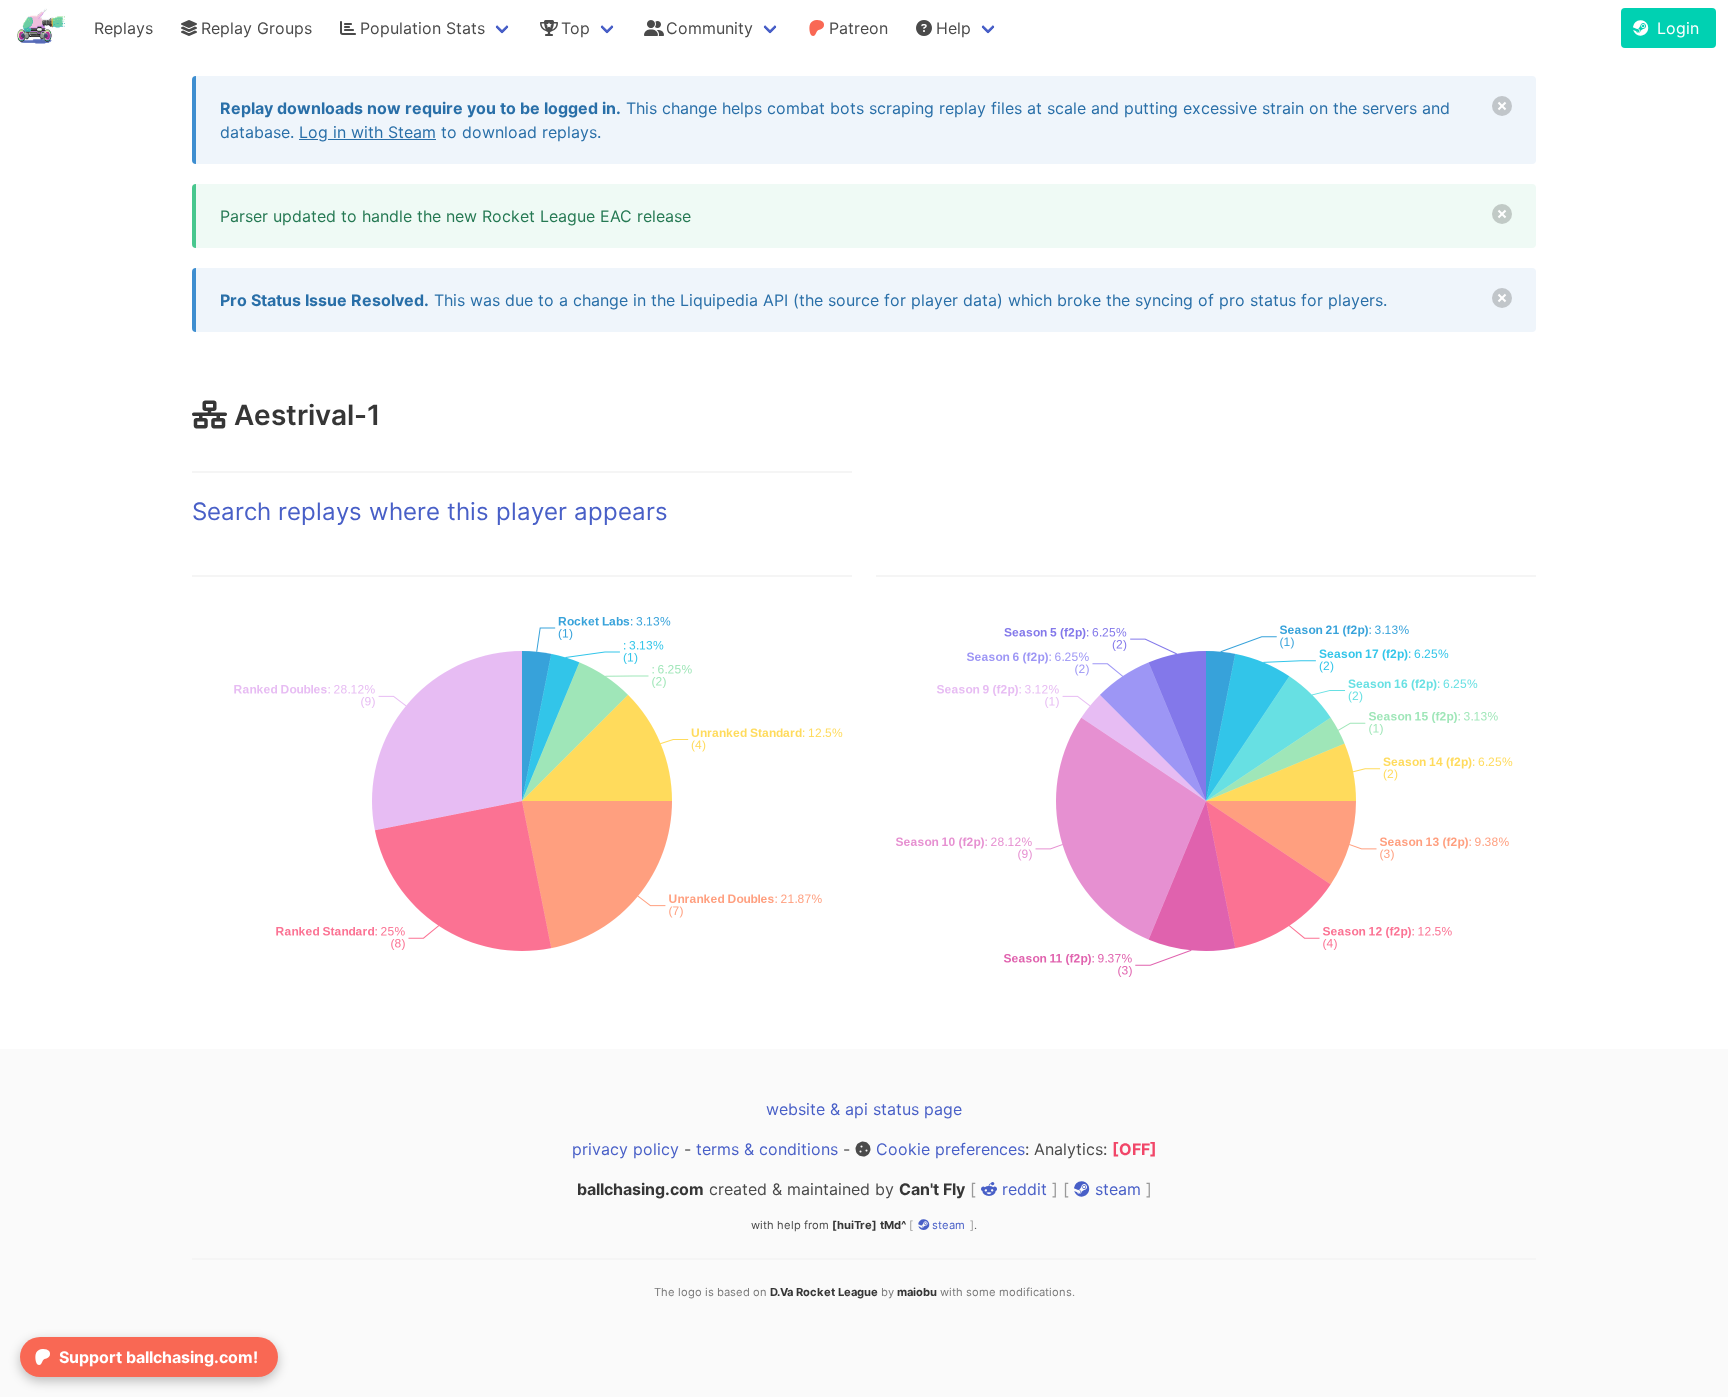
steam (1115, 1189)
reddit (1022, 1189)
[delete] (1502, 106)
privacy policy (625, 1149)
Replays (123, 28)
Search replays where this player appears (430, 511)
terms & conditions (767, 1149)
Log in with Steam (367, 132)
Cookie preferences (950, 1149)
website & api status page (864, 1109)
